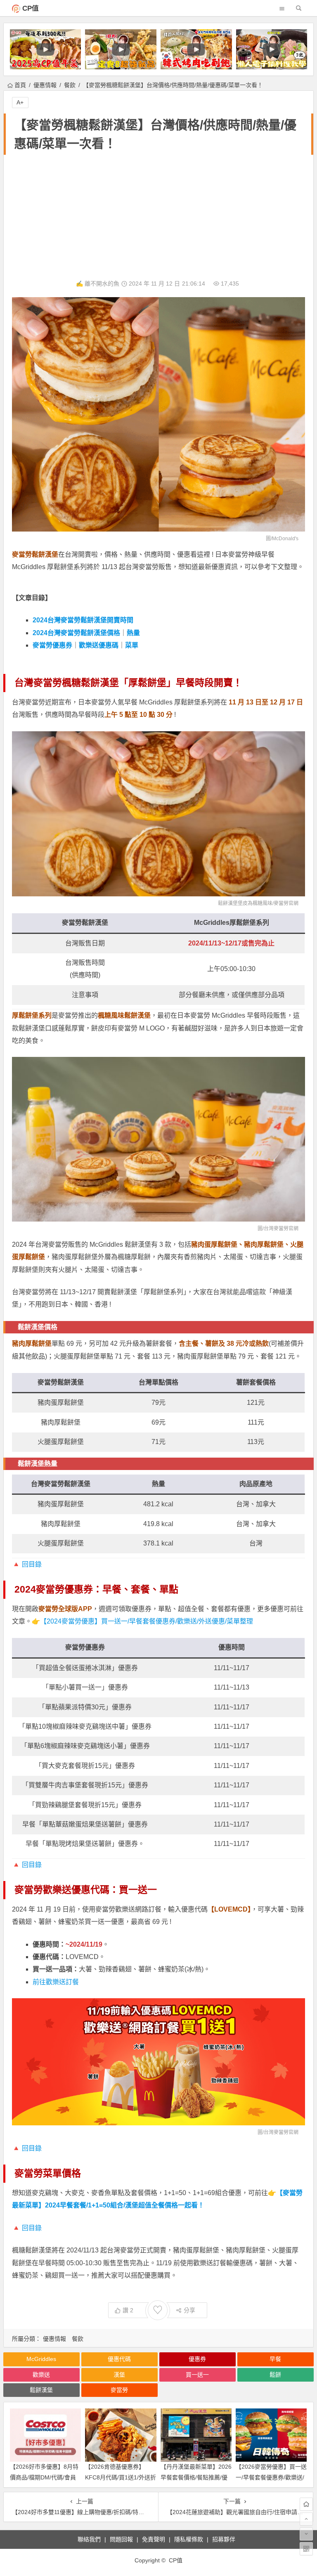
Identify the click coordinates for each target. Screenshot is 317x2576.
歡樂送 (41, 2375)
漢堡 (119, 2375)
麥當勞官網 (286, 903)
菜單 (132, 645)
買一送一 (197, 2375)
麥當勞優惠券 (52, 645)
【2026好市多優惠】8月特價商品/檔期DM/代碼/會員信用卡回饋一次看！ (44, 2477)
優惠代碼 (119, 2359)
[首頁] (306, 2504)
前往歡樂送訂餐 (56, 1982)
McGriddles (41, 2359)
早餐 (275, 2359)
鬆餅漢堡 (41, 2390)
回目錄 (32, 1564)
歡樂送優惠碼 (99, 645)
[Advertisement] (158, 217)
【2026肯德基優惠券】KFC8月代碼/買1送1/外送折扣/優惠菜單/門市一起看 (121, 2477)
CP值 (31, 8)
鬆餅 (275, 2375)
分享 (189, 2310)
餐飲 (70, 85)
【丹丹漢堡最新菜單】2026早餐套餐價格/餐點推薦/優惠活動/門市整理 (196, 2477)
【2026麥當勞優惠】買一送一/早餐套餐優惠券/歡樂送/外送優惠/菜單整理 (271, 2477)
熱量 (133, 633)
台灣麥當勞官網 (281, 1229)
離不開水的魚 (102, 284)
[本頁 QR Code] (306, 2549)
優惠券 (197, 2359)
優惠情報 (45, 85)
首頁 (20, 85)
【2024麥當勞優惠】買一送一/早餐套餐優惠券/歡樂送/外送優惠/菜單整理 (147, 1621)
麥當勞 (119, 2390)
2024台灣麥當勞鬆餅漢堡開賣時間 (83, 620)
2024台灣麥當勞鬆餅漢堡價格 (76, 633)
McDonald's (285, 539)
